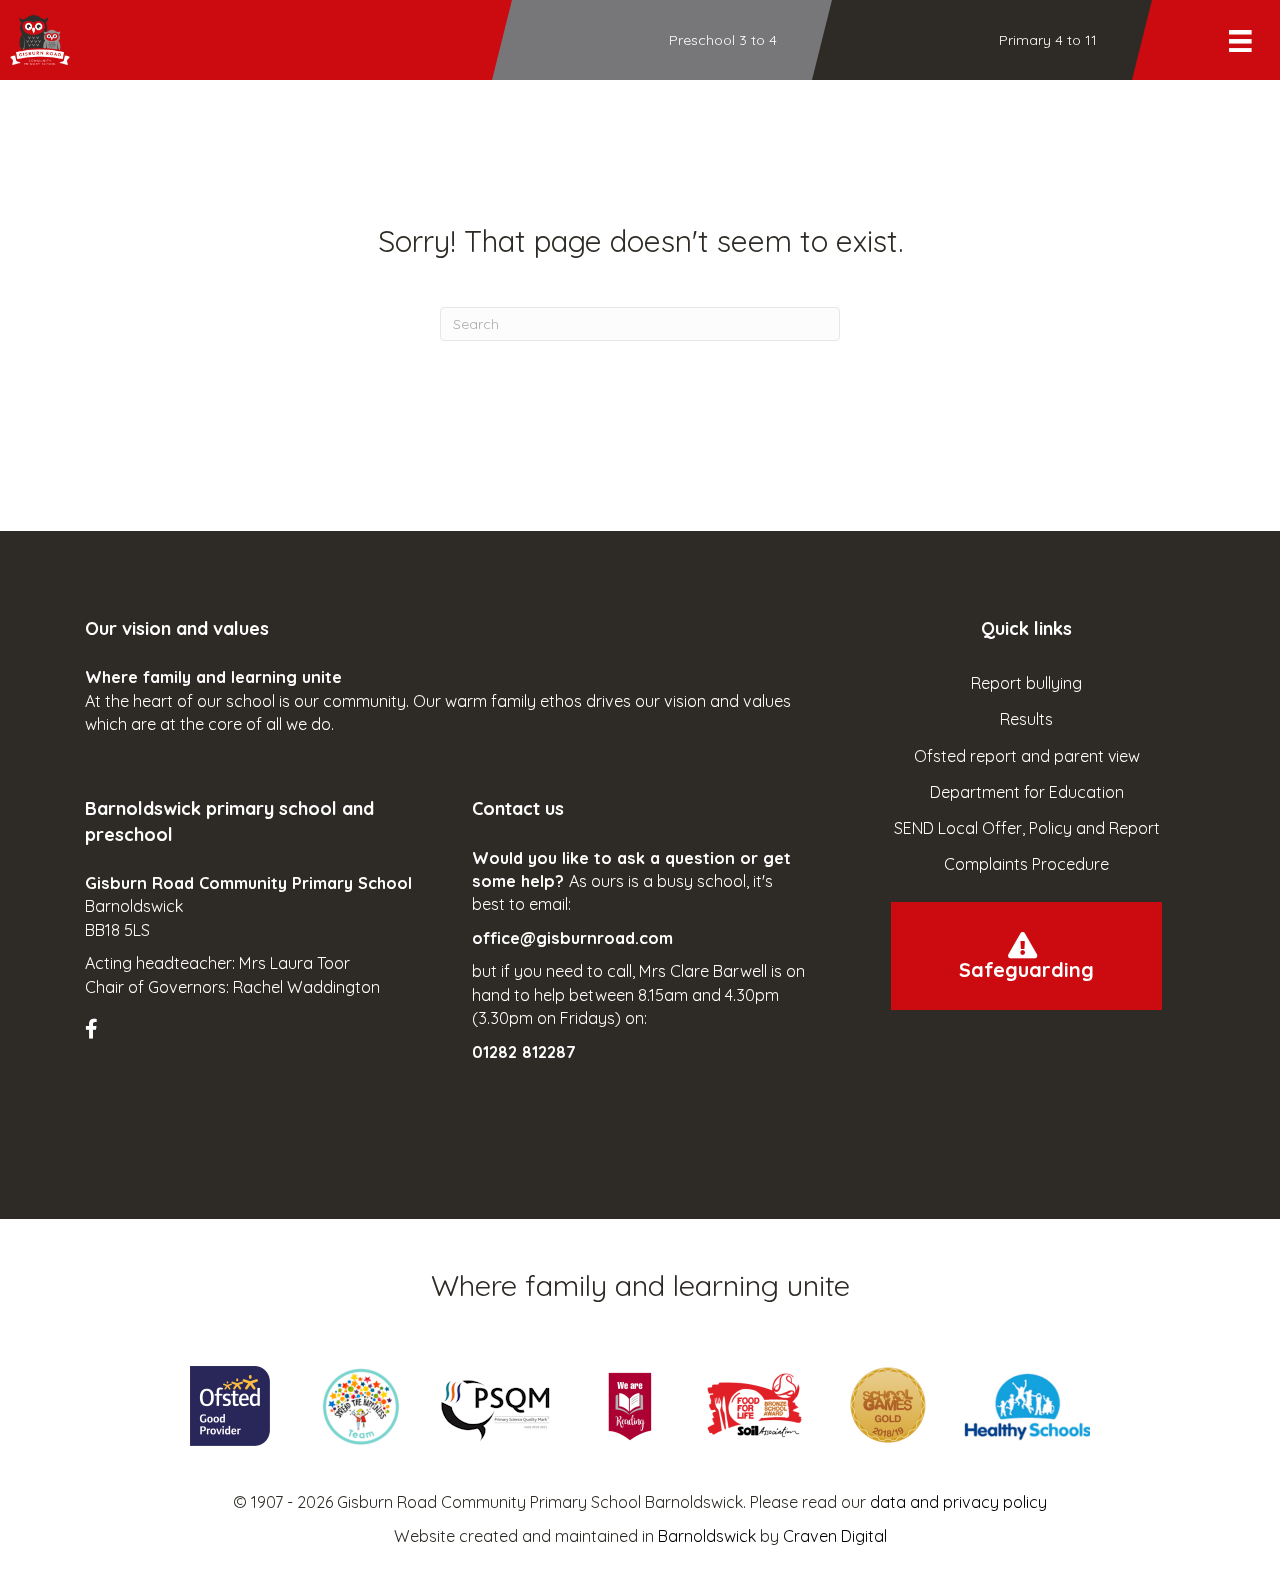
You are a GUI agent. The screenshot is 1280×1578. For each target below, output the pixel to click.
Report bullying (1026, 683)
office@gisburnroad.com (572, 938)
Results (1026, 719)
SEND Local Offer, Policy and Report (1027, 828)
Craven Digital (835, 1536)
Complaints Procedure (1026, 864)
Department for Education (1027, 792)
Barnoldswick (707, 1536)
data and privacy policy (958, 1502)
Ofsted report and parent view (1027, 756)
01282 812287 (524, 1052)
